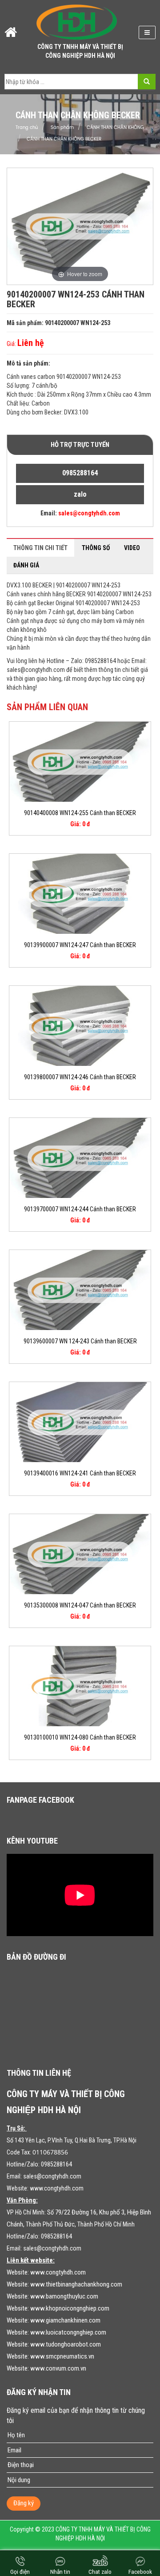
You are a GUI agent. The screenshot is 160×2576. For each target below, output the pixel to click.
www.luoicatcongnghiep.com (68, 2332)
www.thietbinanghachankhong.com (76, 2284)
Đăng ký (24, 2503)
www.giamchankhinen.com (65, 2320)
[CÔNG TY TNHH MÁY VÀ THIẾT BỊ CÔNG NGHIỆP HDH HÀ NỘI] (77, 22)
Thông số (96, 548)
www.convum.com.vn (58, 2368)
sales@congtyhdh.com (52, 2176)
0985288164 (80, 473)
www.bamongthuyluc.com (64, 2296)
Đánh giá (26, 565)
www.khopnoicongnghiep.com (70, 2308)
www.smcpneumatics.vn (62, 2356)
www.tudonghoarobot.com (66, 2344)
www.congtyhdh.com (57, 2188)
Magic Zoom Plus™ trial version (45, 177)
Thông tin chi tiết (40, 548)
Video (132, 548)
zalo (80, 494)
